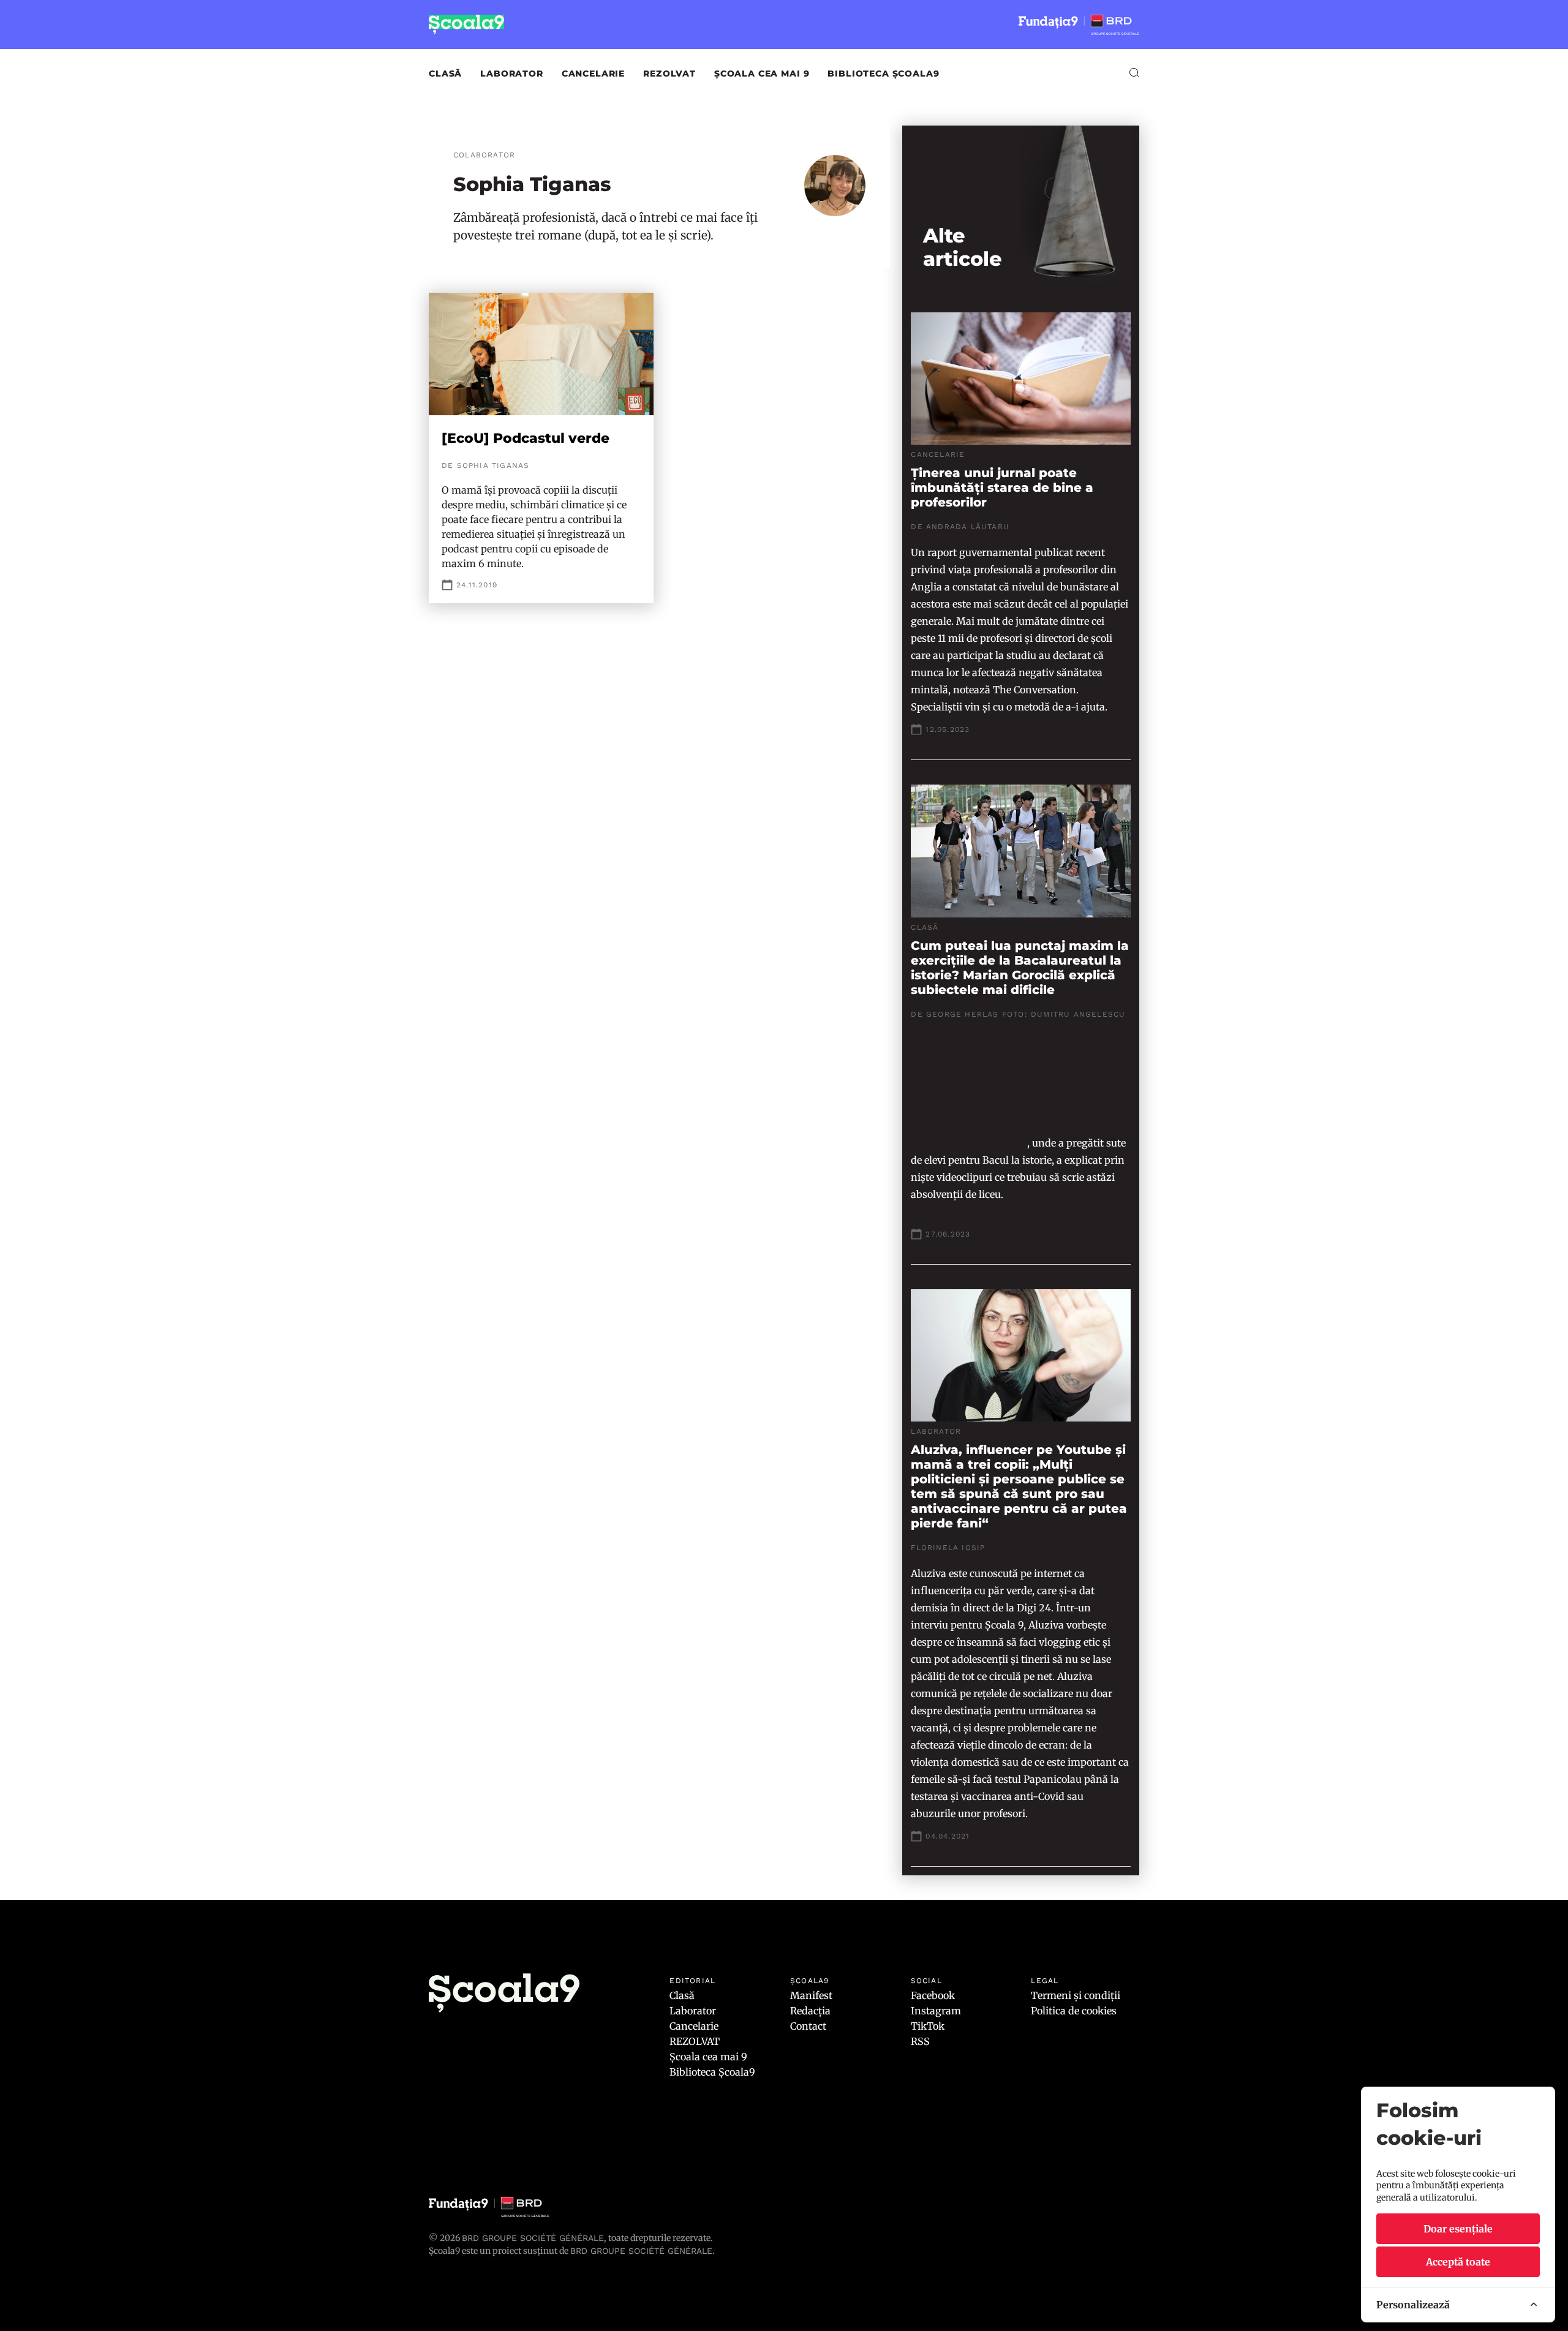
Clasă (445, 73)
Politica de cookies (1074, 2011)
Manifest (811, 1995)
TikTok (928, 2026)
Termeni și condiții (1076, 1995)
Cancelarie (593, 73)
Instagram (936, 2011)
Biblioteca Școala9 (883, 73)
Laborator (512, 73)
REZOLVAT (669, 73)
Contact (808, 2026)
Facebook (933, 1995)
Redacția (810, 2011)
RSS (920, 2041)
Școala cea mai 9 (762, 73)
